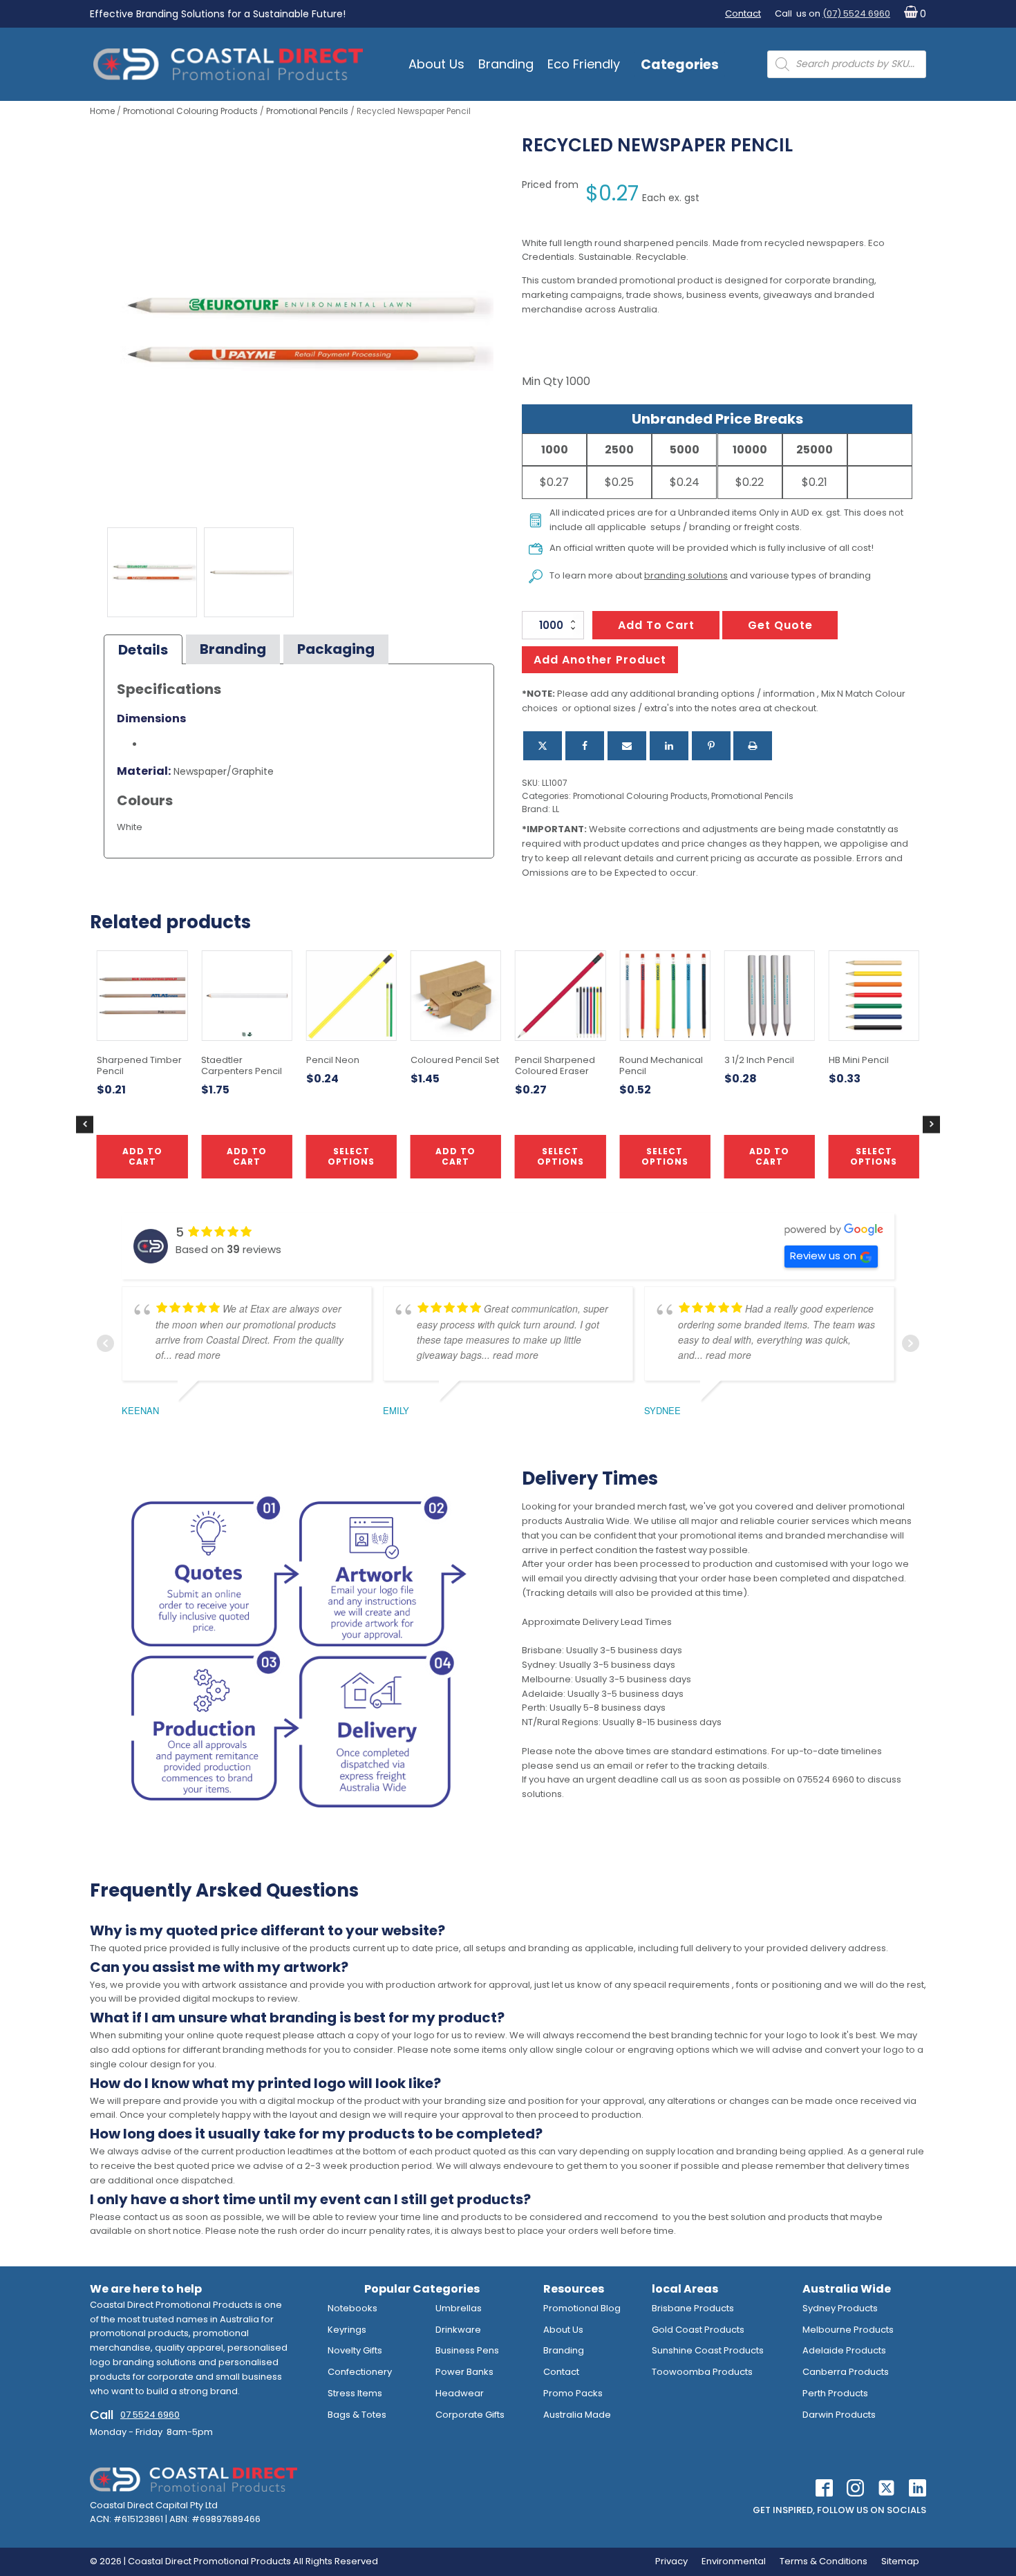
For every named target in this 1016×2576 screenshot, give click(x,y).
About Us (436, 64)
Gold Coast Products (698, 2330)
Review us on (823, 1256)
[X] (543, 746)
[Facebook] (585, 746)
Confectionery (360, 2372)
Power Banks (464, 2372)
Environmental (734, 2561)
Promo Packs (573, 2393)
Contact (743, 13)
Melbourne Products (848, 2330)
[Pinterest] (711, 746)
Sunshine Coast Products (708, 2350)
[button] (912, 14)
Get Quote (780, 625)
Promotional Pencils (307, 111)
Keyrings (347, 2330)
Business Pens (467, 2350)
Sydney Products (840, 2308)
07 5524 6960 (150, 2415)
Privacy (671, 2561)
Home (102, 111)
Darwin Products (839, 2415)
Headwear (460, 2393)
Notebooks (352, 2308)
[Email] (627, 746)
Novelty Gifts (355, 2350)
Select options (561, 1156)
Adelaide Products (844, 2350)
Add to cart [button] (455, 1156)
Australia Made (577, 2415)
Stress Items (355, 2393)
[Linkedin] (669, 746)
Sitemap (900, 2561)
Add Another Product (600, 660)
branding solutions (686, 575)
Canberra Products (846, 2372)
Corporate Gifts (470, 2415)
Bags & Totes (357, 2415)
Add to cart (656, 625)
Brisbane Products (693, 2308)
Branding (506, 64)
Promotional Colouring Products (190, 111)
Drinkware (458, 2330)
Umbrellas (459, 2308)
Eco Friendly (584, 64)
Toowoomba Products (702, 2372)
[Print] (753, 746)
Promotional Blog (582, 2308)
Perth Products (835, 2393)
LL (556, 809)
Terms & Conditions (824, 2561)
